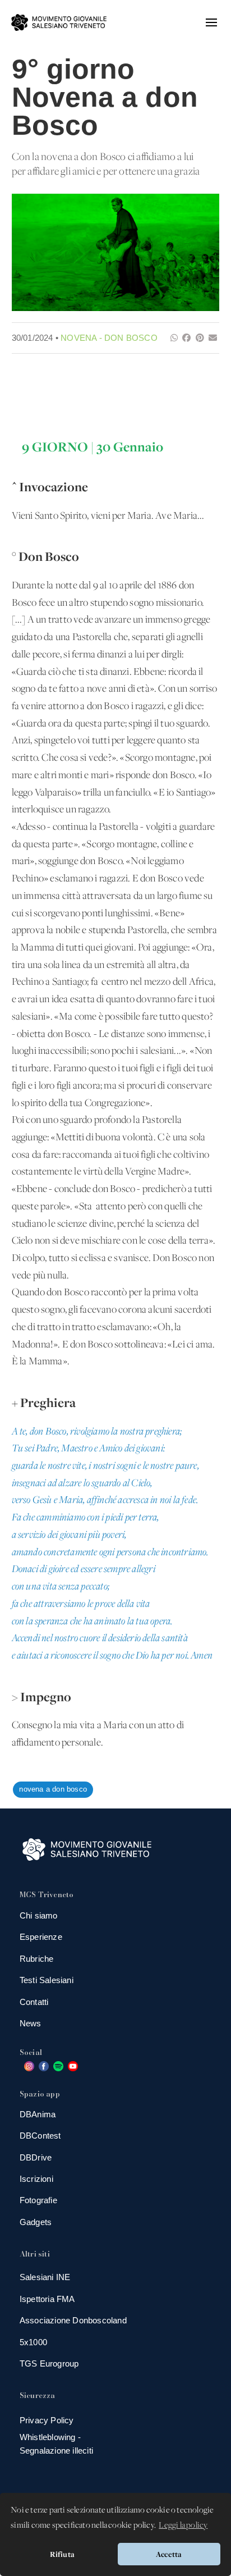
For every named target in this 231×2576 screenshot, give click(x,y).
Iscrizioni (36, 2179)
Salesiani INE (45, 2277)
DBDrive (36, 2157)
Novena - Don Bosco (109, 338)
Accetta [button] (169, 2554)
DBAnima (38, 2114)
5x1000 (33, 2342)
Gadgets (36, 2222)
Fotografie (38, 2200)
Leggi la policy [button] (183, 2525)
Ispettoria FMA (47, 2299)
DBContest (40, 2136)
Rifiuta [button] (62, 2554)
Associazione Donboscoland (73, 2320)
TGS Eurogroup (49, 2363)
